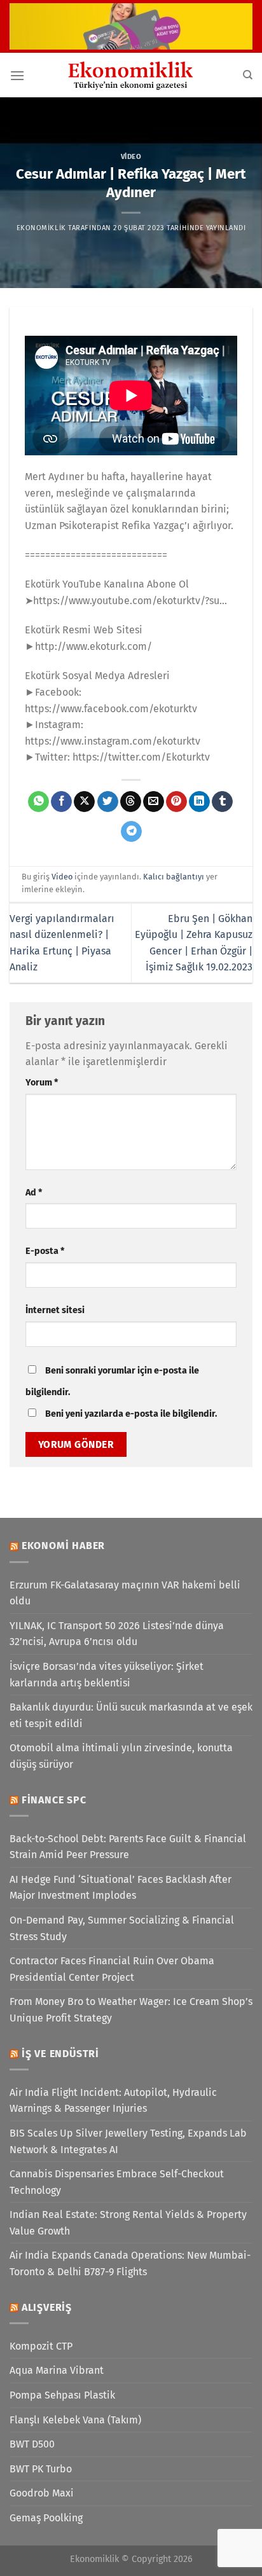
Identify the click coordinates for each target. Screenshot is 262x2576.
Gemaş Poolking (46, 2518)
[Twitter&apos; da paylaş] (108, 802)
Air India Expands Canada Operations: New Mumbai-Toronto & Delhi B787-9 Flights (130, 2263)
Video (131, 157)
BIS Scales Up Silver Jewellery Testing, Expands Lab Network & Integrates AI (128, 2141)
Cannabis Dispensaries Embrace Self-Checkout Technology (117, 2182)
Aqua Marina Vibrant (57, 2370)
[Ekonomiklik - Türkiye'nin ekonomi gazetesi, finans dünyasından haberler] (131, 75)
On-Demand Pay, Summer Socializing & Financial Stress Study (122, 1928)
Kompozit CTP (41, 2346)
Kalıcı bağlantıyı (174, 877)
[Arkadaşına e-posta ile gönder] (154, 802)
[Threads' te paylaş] (131, 802)
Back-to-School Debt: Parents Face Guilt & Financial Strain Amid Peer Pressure (128, 1847)
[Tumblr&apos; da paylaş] (222, 802)
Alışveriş (47, 2307)
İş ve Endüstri (60, 2054)
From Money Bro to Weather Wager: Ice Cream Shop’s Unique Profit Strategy (131, 2010)
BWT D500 (32, 2444)
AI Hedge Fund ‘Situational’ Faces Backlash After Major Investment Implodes (121, 1888)
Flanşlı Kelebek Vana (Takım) (75, 2420)
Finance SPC (54, 1800)
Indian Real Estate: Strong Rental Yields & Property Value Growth (128, 2223)
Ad (34, 1193)
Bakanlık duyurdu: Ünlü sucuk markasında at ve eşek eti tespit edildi (131, 1715)
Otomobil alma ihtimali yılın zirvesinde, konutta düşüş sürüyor (121, 1756)
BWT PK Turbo (41, 2469)
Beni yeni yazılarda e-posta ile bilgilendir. (131, 1414)
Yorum (42, 1083)
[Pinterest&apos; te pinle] (176, 802)
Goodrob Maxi (42, 2493)
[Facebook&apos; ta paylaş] (61, 802)
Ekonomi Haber (63, 1546)
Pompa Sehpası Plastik (62, 2395)
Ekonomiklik (41, 228)
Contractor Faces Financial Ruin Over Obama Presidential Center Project (112, 1969)
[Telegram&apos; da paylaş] (131, 832)
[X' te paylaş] (84, 802)
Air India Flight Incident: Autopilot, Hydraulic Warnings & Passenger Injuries (113, 2101)
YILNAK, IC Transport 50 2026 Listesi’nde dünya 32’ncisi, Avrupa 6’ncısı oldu (117, 1634)
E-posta (45, 1251)
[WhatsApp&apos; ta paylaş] (38, 802)
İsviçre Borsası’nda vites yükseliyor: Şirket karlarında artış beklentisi (107, 1675)
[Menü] (17, 75)
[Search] (248, 75)
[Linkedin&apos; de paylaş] (199, 802)
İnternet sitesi (55, 1310)
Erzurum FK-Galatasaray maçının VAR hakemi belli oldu (125, 1593)
